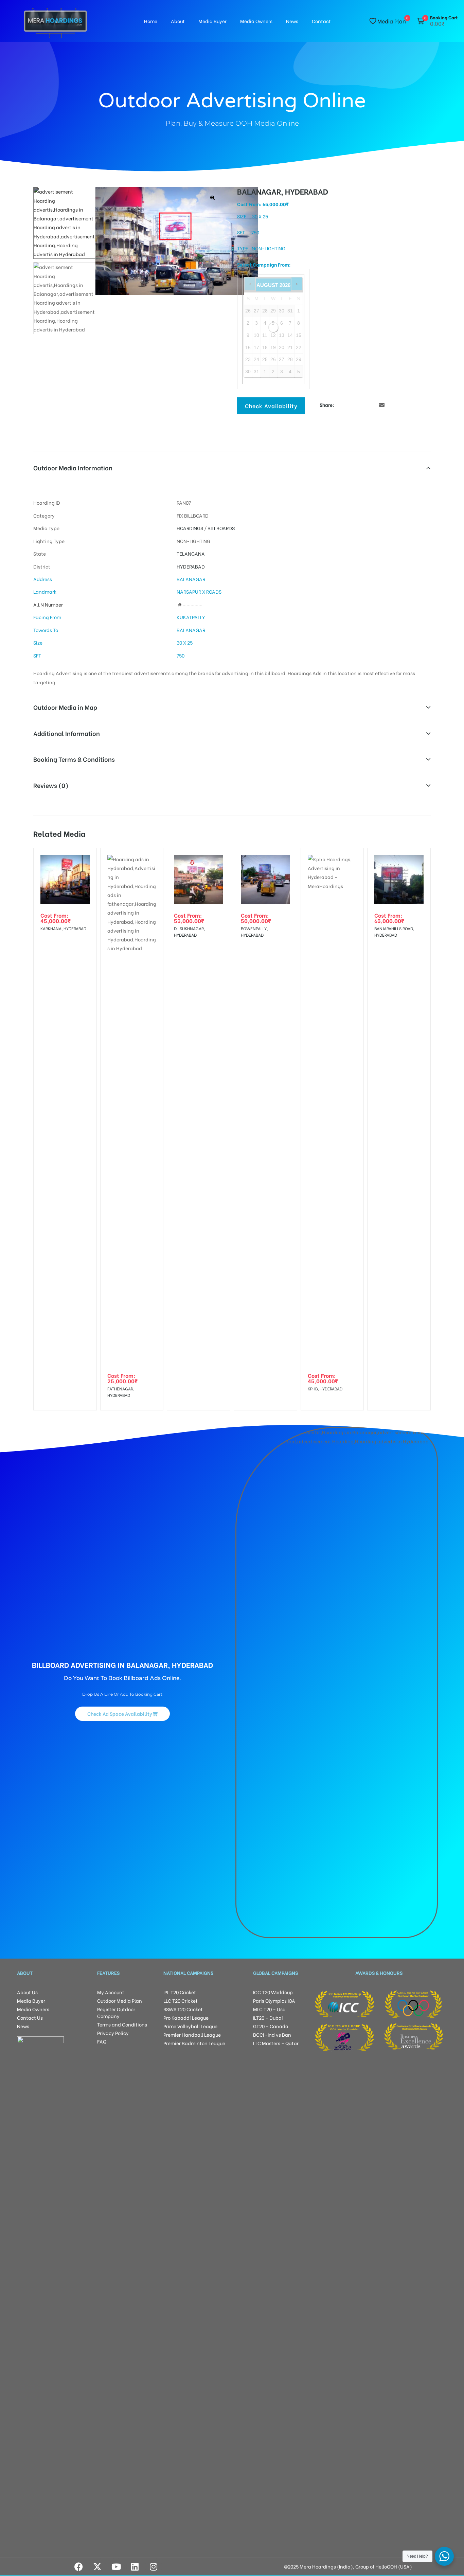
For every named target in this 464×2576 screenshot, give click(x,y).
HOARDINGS (190, 528)
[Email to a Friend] (382, 404)
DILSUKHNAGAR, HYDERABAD (189, 932)
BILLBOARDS (221, 528)
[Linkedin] (135, 2566)
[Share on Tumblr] (361, 404)
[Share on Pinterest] (372, 404)
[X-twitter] (97, 2566)
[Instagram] (154, 2566)
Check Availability (271, 406)
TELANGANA (191, 553)
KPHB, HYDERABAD (325, 1389)
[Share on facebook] (341, 404)
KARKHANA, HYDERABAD (63, 928)
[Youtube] (116, 2566)
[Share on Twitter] (351, 404)
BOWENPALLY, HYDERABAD (254, 932)
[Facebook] (79, 2566)
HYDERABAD (191, 566)
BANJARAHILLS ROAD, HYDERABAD (394, 932)
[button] (213, 198)
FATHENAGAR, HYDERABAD (121, 1392)
